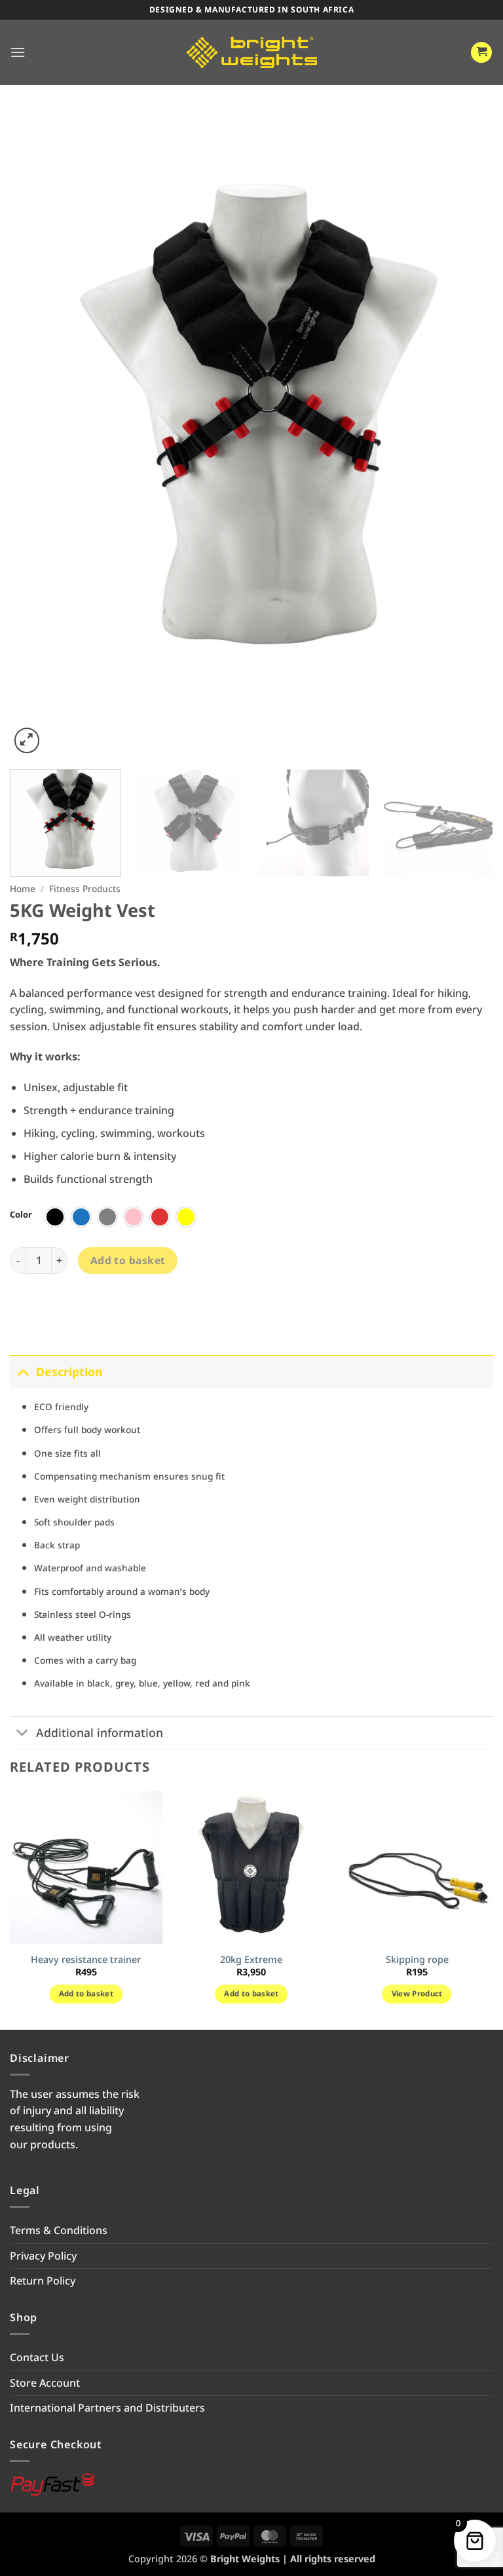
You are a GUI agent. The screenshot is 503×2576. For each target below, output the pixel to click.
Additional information (100, 1732)
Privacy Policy (43, 2256)
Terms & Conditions (59, 2230)
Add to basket (128, 1260)
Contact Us (37, 2357)
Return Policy (43, 2281)
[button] (18, 52)
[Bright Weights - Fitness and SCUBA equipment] (251, 52)
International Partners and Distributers (107, 2408)
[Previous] (36, 434)
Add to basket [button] (86, 1993)
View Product (417, 1993)
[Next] (467, 434)
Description (69, 1372)
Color (21, 1215)
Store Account (45, 2383)
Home (23, 888)
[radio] (55, 1217)
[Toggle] (23, 1371)
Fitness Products (85, 888)
